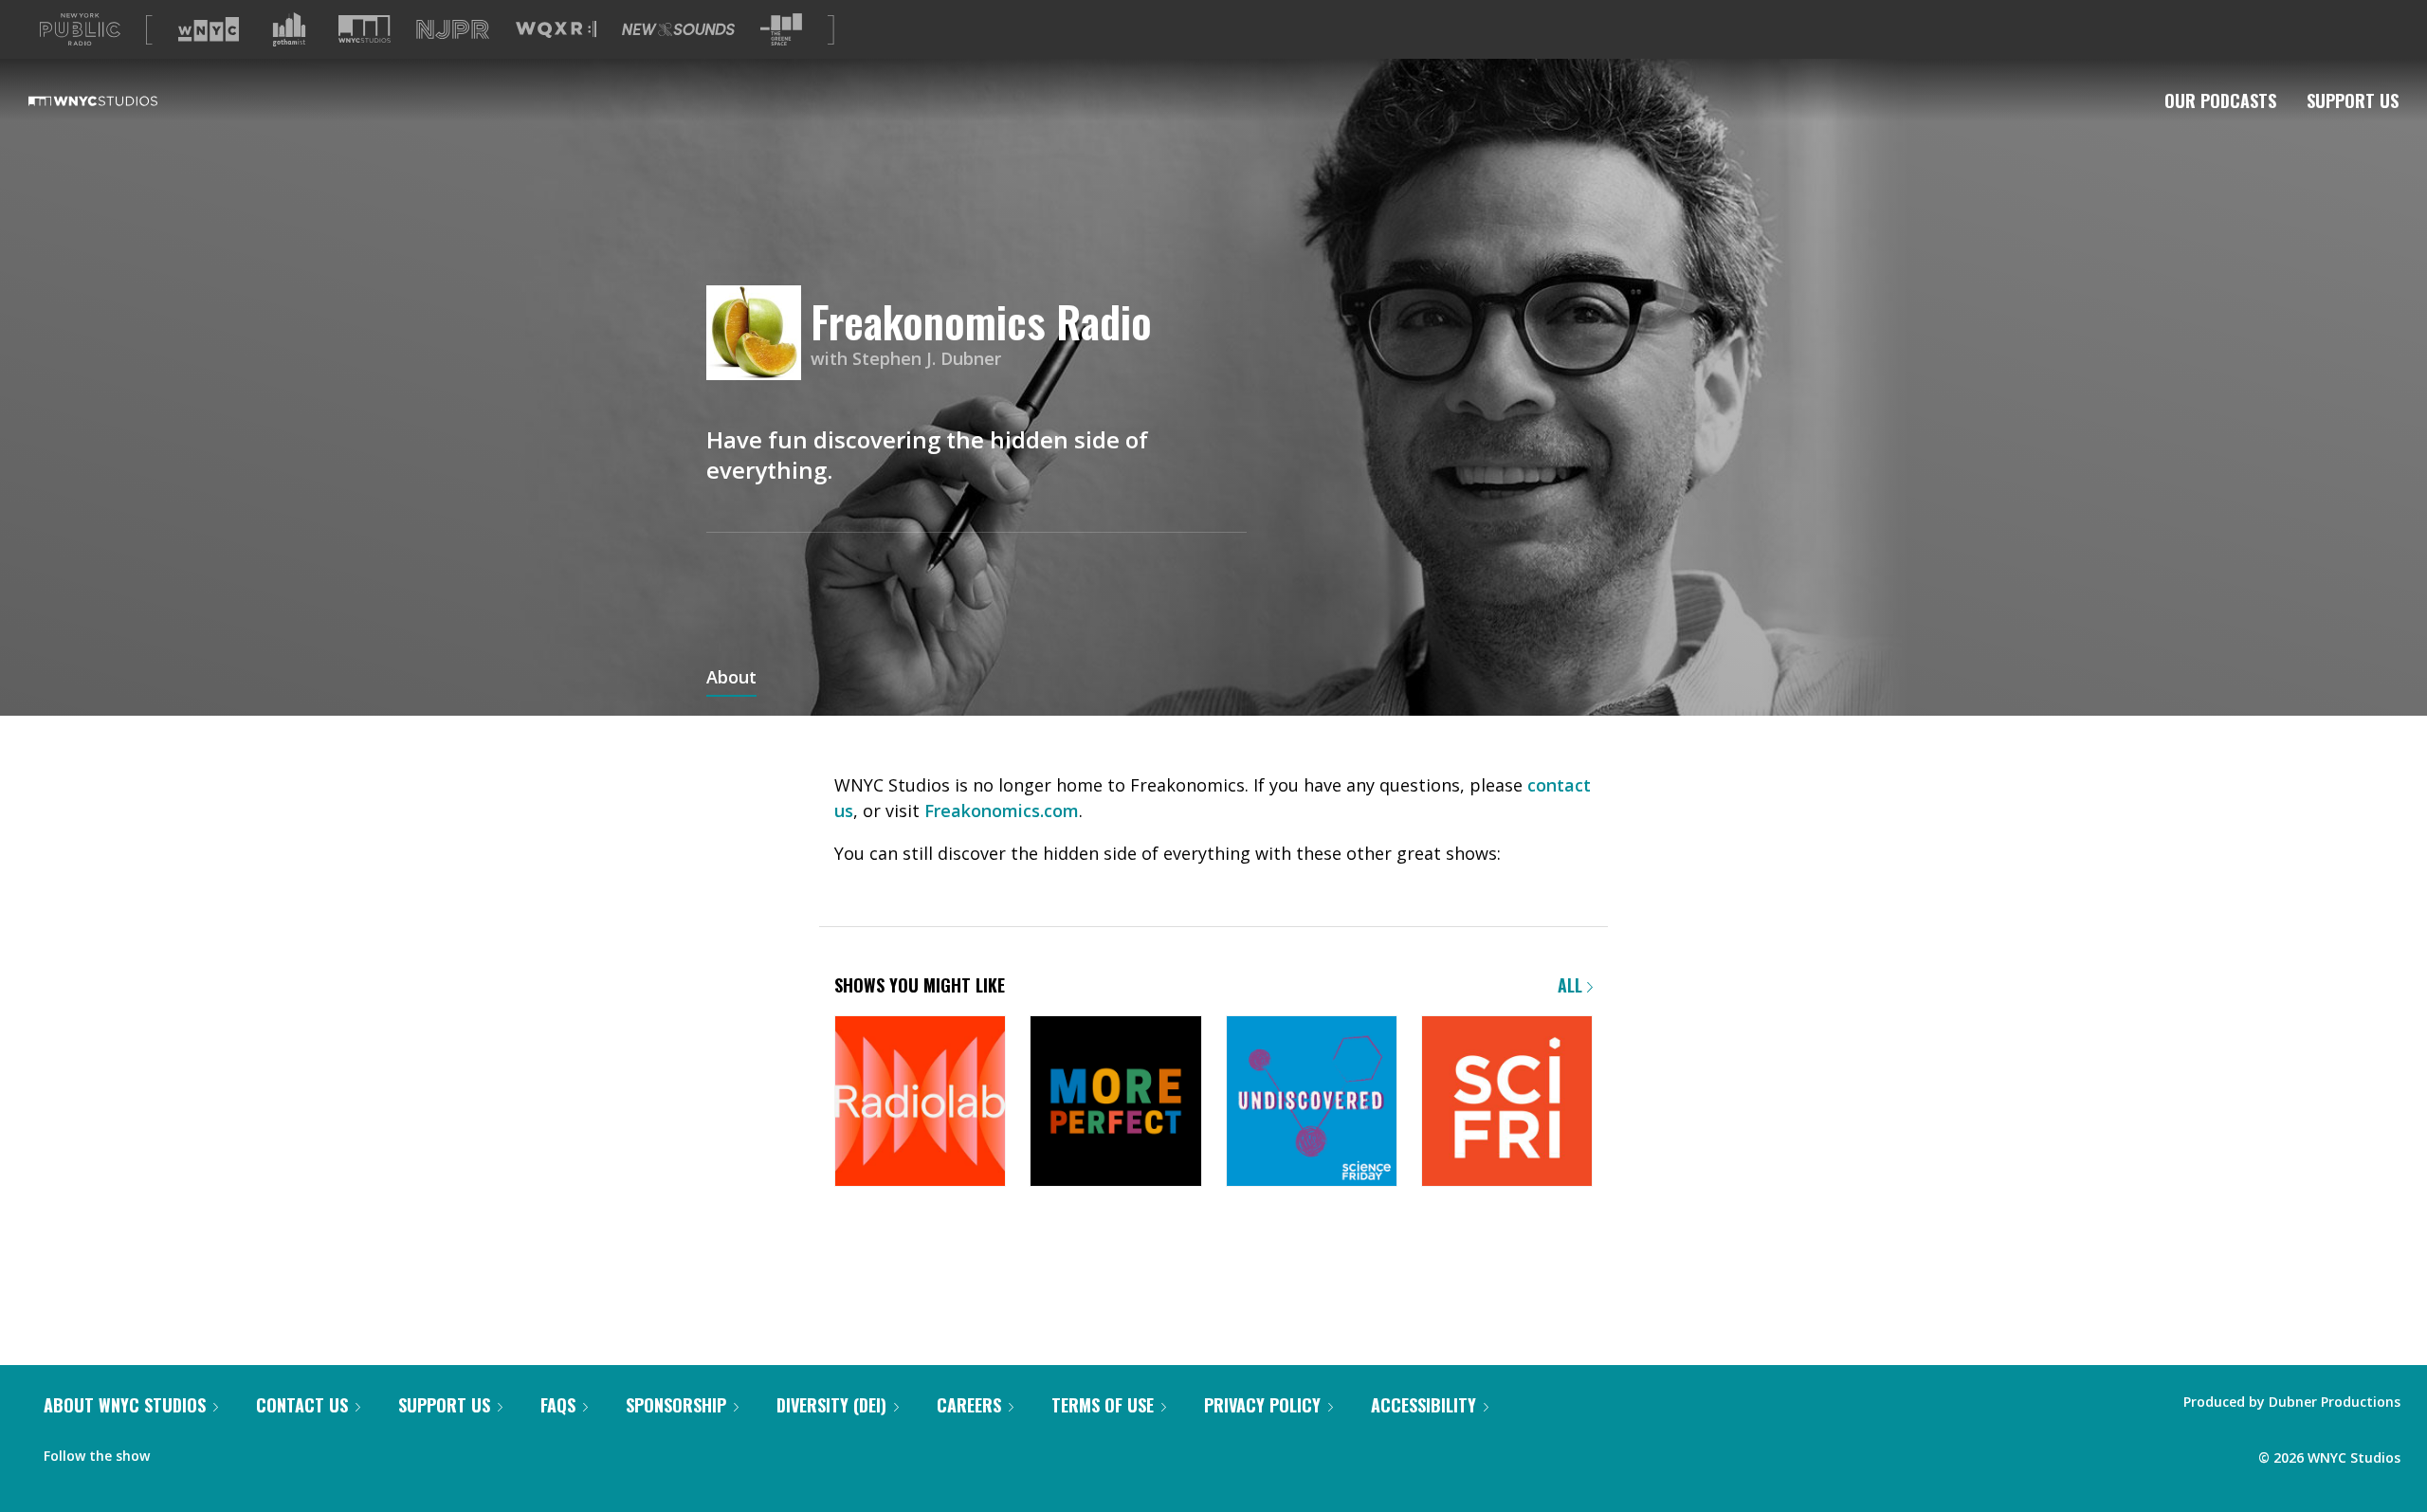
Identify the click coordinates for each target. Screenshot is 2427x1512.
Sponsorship (676, 1405)
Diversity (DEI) (831, 1405)
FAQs (558, 1405)
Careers (969, 1405)
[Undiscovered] (1312, 1103)
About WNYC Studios (125, 1405)
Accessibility (1423, 1405)
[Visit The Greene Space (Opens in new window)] (781, 30)
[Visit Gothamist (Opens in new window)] (289, 29)
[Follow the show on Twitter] (214, 1451)
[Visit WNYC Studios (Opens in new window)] (365, 29)
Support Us (2353, 100)
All (1572, 985)
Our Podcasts (2220, 100)
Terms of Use (1103, 1405)
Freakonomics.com (1002, 811)
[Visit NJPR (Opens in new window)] (453, 30)
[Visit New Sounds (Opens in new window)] (678, 29)
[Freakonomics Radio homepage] (758, 334)
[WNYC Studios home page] (117, 100)
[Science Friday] (1507, 1103)
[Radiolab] (920, 1103)
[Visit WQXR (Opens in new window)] (556, 30)
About (731, 679)
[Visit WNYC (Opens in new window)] (209, 29)
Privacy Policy (1262, 1405)
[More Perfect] (1115, 1103)
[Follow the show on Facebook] (177, 1451)
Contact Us (302, 1405)
